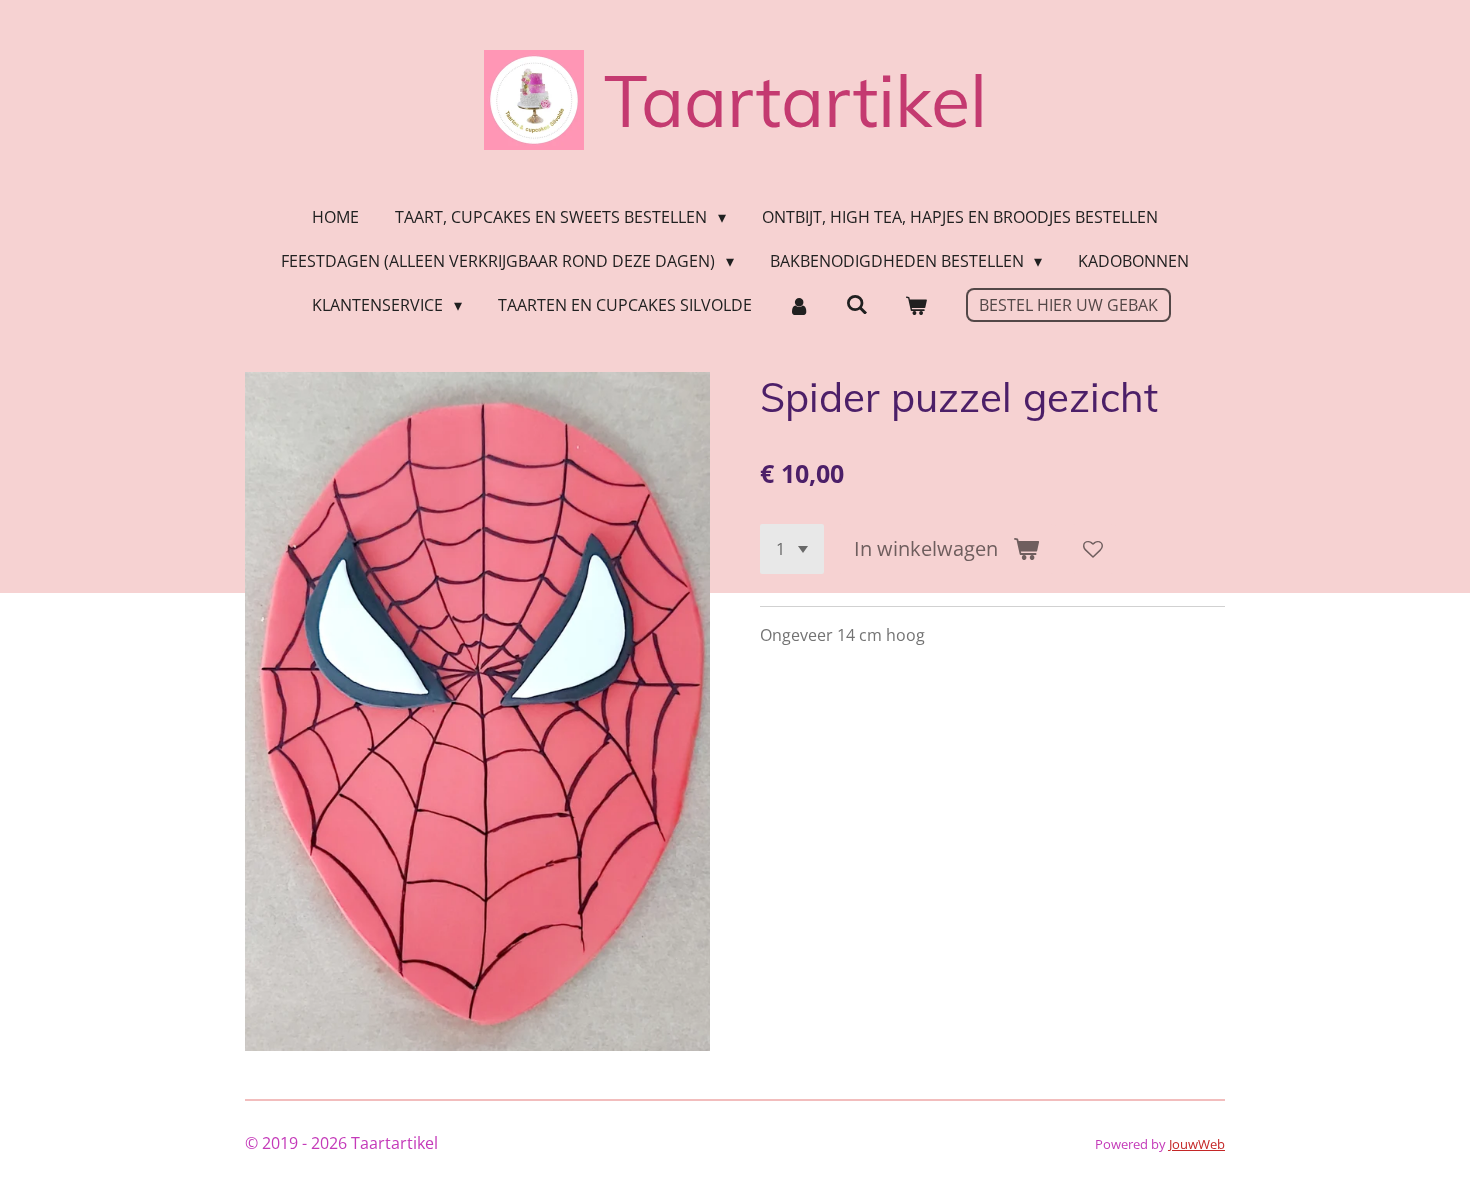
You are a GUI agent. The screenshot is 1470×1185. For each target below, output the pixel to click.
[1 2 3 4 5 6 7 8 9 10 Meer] (792, 549)
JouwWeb (1197, 1144)
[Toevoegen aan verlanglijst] (1093, 549)
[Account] (799, 305)
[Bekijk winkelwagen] (915, 305)
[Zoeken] (857, 304)
